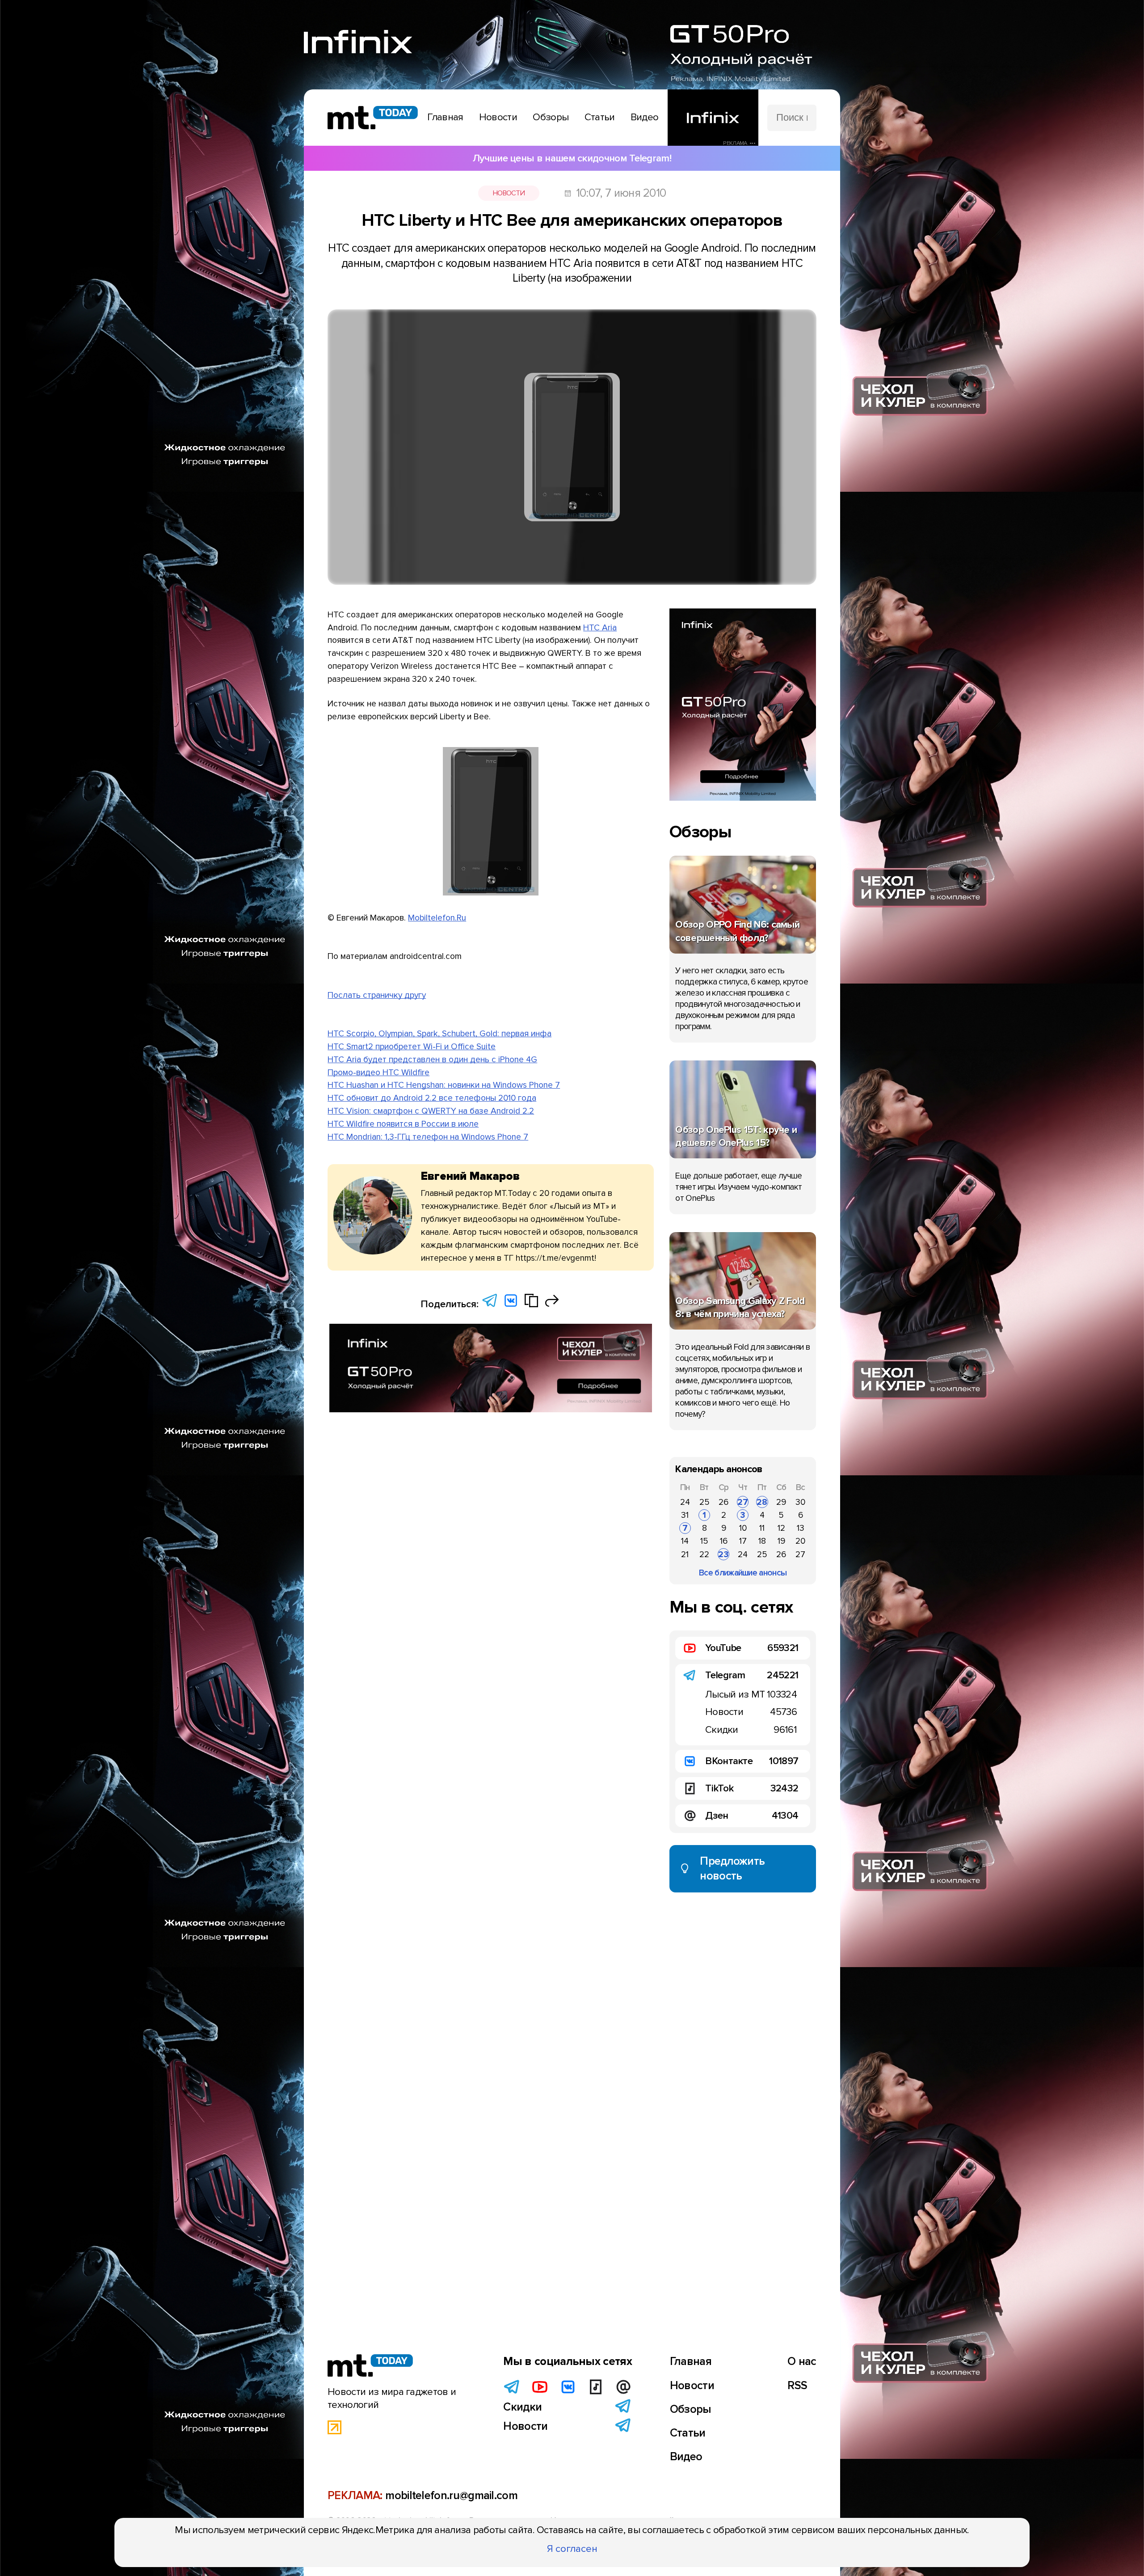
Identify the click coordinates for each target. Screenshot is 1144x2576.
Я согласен (572, 2549)
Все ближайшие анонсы (743, 1573)
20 (800, 1541)
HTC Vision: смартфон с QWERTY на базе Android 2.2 (431, 1111)
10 (743, 1528)
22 (704, 1554)
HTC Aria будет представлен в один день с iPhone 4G (432, 1060)
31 (685, 1515)
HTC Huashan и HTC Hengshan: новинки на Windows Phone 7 (444, 1085)
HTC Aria (600, 628)
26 (723, 1502)
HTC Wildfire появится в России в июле (403, 1124)
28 (762, 1502)
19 (781, 1541)
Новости (509, 193)
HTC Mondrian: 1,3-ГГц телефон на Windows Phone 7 (428, 1137)
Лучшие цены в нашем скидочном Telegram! (572, 158)
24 (685, 1502)
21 (685, 1554)
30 (800, 1502)
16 (724, 1541)
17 (743, 1541)
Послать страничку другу (377, 995)
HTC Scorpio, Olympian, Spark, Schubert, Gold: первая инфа (440, 1034)
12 (781, 1528)
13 (801, 1528)
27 (743, 1502)
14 (685, 1541)
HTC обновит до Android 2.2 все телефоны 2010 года (432, 1098)
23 (723, 1554)
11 (762, 1528)
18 (762, 1541)
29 (781, 1502)
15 (704, 1541)
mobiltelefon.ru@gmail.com (451, 2496)
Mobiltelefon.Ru (437, 918)
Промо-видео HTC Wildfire (379, 1073)
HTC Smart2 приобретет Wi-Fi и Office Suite (412, 1047)
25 (704, 1502)
